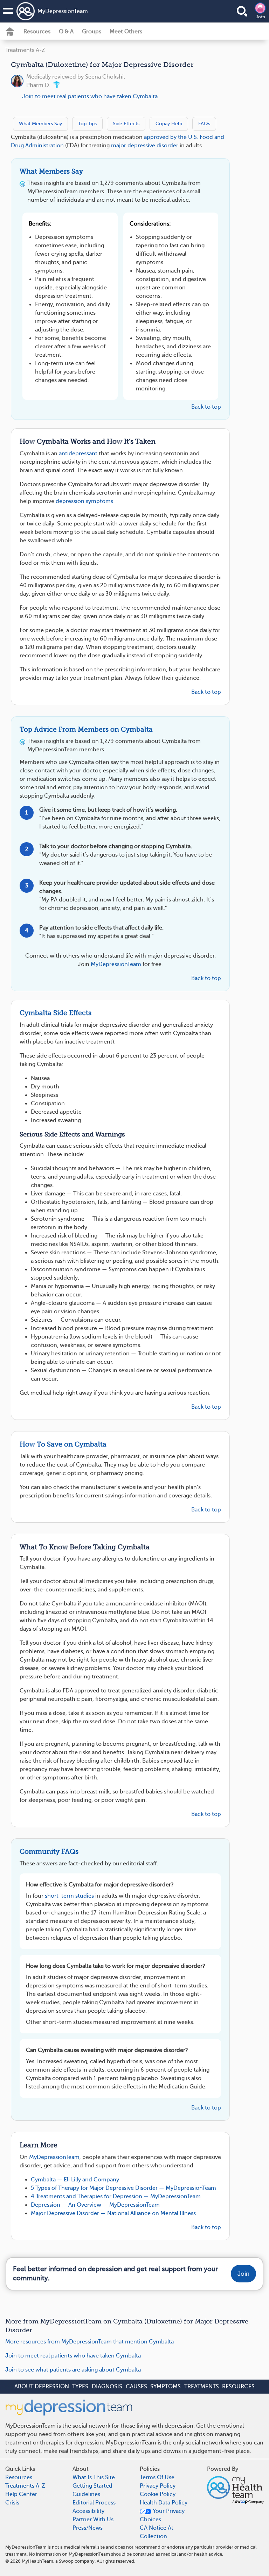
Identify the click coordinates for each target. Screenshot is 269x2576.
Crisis (12, 2503)
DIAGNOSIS (107, 2387)
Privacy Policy (158, 2486)
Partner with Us (93, 2520)
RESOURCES (238, 2387)
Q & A (66, 32)
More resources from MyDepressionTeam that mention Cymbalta (89, 2342)
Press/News (88, 2528)
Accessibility (88, 2511)
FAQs (204, 123)
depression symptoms (84, 501)
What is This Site (94, 2477)
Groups (92, 32)
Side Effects (126, 123)
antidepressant (78, 454)
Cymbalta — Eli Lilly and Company (75, 2180)
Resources (37, 32)
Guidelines (86, 2494)
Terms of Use (157, 2477)
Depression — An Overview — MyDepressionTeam (95, 2205)
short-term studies (69, 1896)
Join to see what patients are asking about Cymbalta (73, 2370)
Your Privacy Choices (162, 2515)
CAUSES (136, 2387)
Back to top (206, 407)
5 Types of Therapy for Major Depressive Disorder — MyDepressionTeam (123, 2188)
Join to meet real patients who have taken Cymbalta (90, 96)
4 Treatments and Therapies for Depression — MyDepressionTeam (116, 2196)
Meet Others (126, 32)
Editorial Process (94, 2503)
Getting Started (92, 2486)
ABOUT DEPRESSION (42, 2387)
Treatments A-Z (25, 50)
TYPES (80, 2387)
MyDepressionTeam (63, 11)
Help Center (21, 2494)
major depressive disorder (145, 146)
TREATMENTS (202, 2387)
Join (260, 17)
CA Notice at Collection (157, 2532)
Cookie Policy (158, 2494)
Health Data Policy (164, 2503)
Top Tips (87, 123)
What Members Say (40, 123)
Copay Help (169, 123)
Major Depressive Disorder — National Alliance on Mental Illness (113, 2213)
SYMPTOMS (165, 2387)
